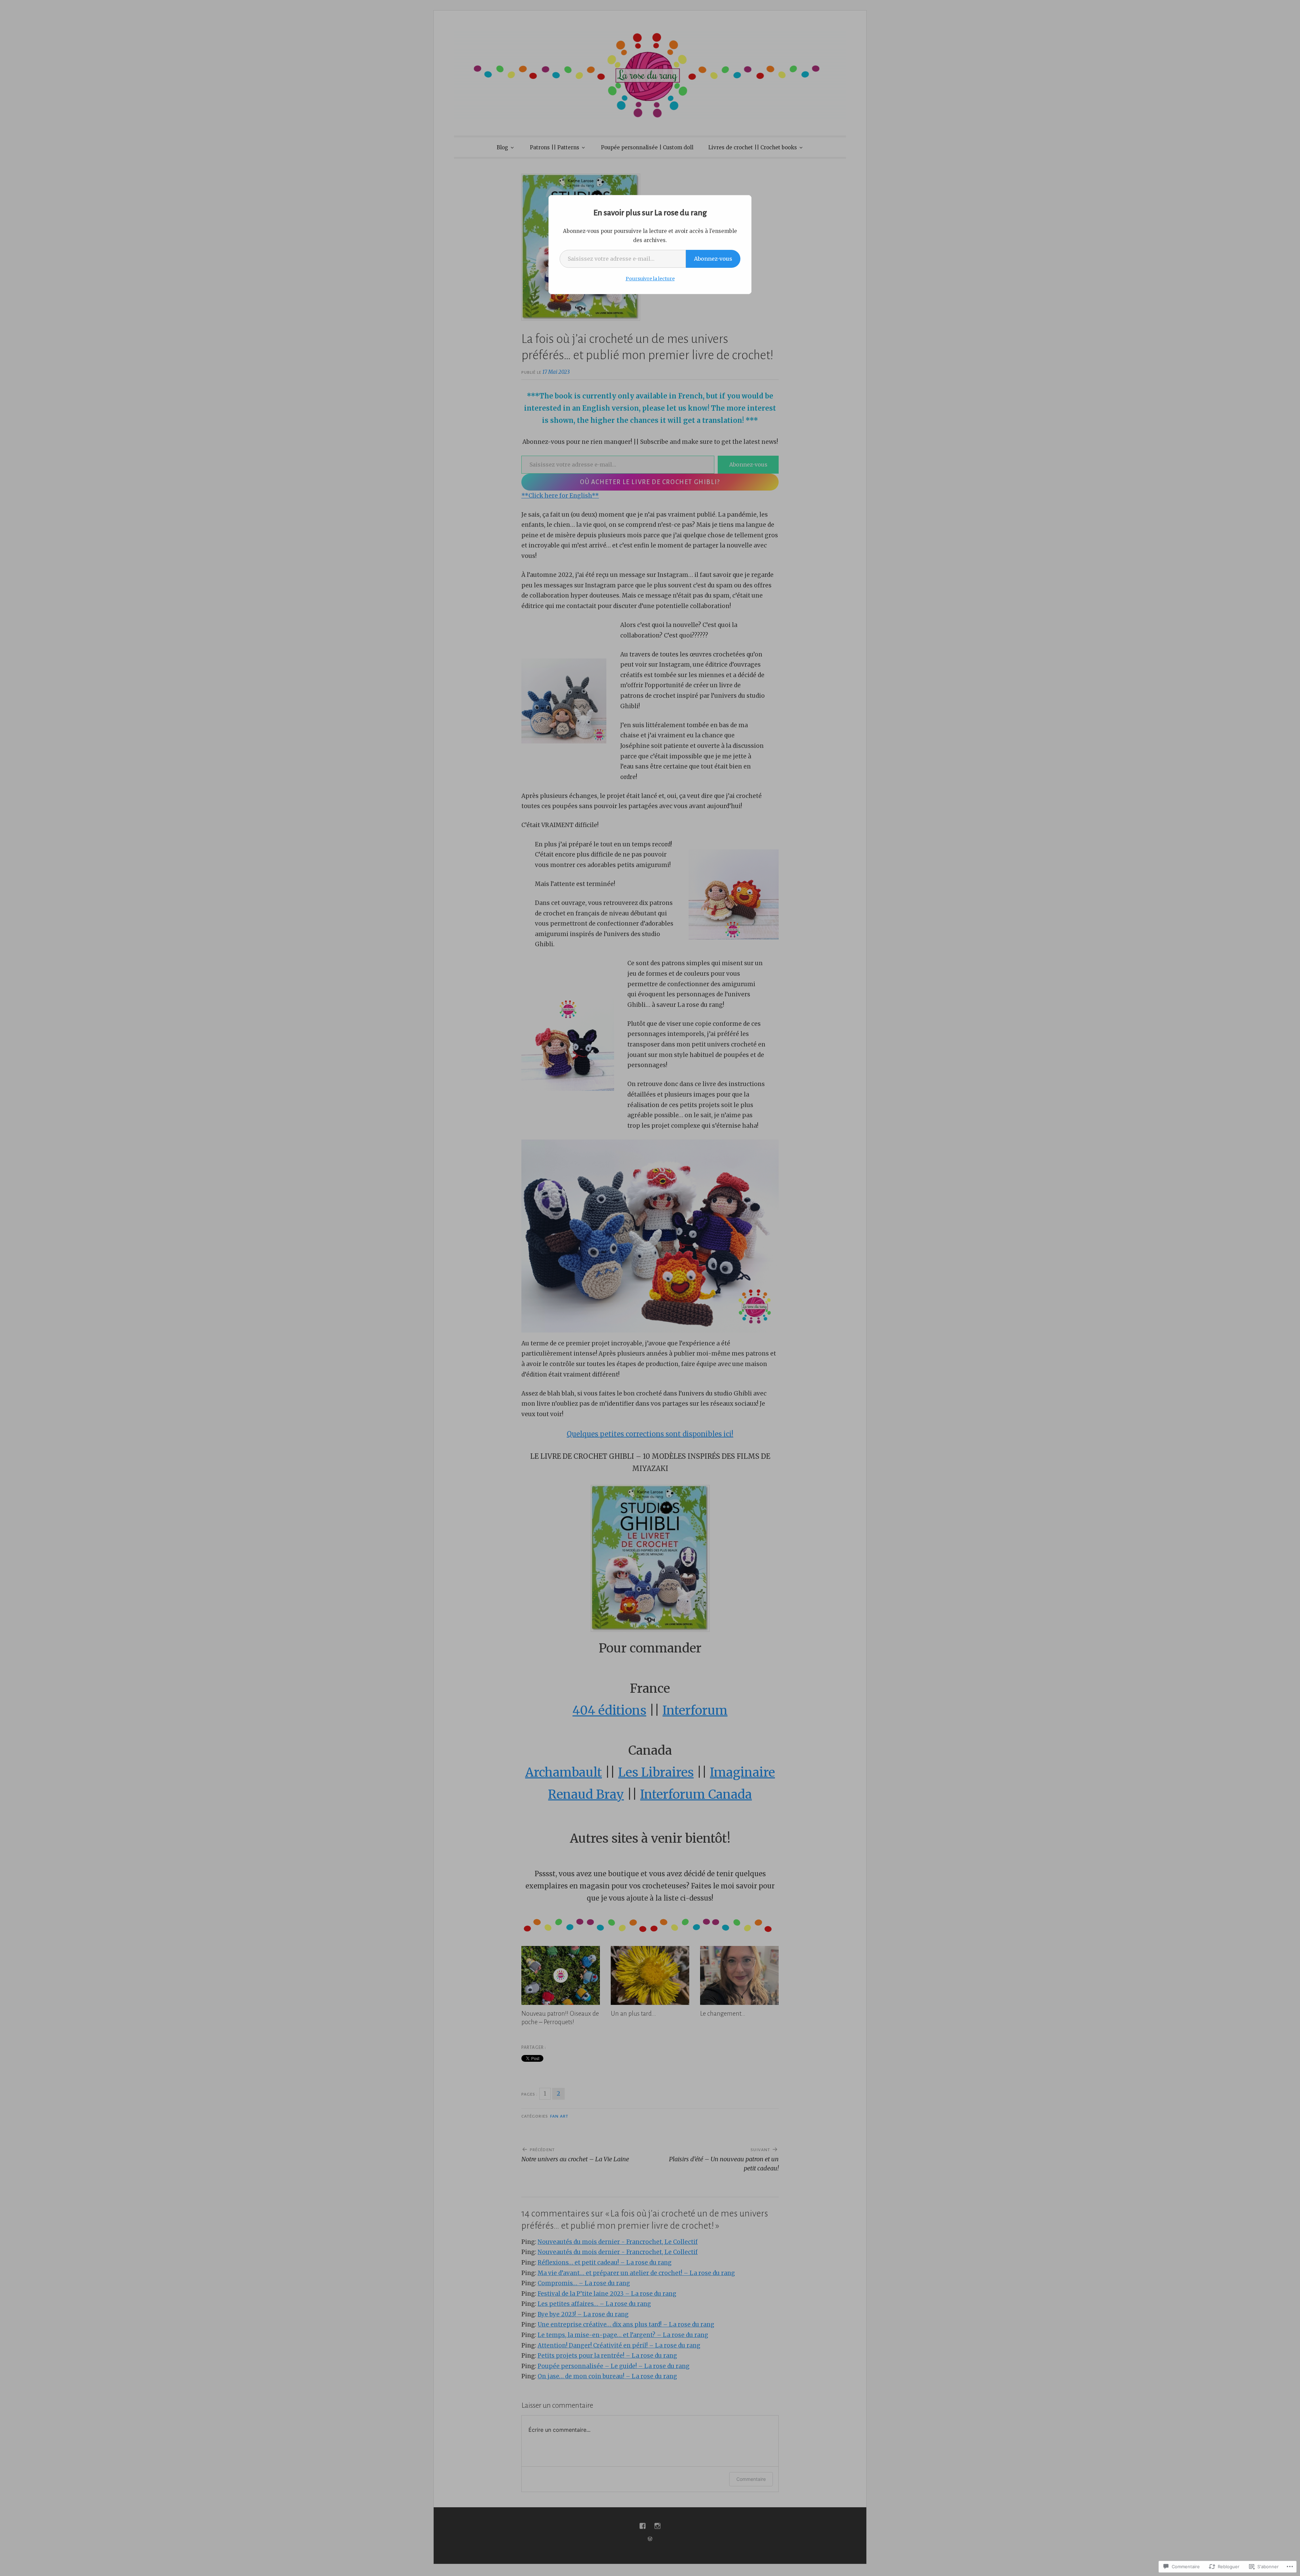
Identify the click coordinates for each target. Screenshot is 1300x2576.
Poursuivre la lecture (650, 279)
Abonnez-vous (713, 259)
